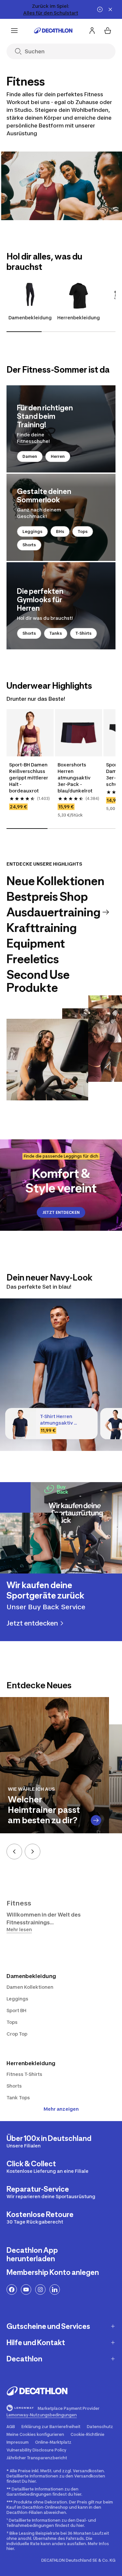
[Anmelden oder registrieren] (92, 31)
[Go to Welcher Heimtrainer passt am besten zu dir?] (96, 1820)
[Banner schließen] (110, 9)
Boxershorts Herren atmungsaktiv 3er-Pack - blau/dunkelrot (75, 778)
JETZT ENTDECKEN (61, 1212)
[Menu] (14, 31)
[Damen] (61, 429)
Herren (58, 456)
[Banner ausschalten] (100, 9)
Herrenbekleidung (79, 318)
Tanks (56, 633)
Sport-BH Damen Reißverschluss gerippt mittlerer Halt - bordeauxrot (29, 778)
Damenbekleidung (30, 318)
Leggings (32, 531)
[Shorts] (61, 606)
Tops (83, 531)
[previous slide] (14, 1852)
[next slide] (33, 1852)
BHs (60, 531)
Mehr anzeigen (61, 2109)
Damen (30, 456)
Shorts (29, 545)
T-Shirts (83, 633)
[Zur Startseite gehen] (53, 31)
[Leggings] (61, 517)
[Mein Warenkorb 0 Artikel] (108, 31)
